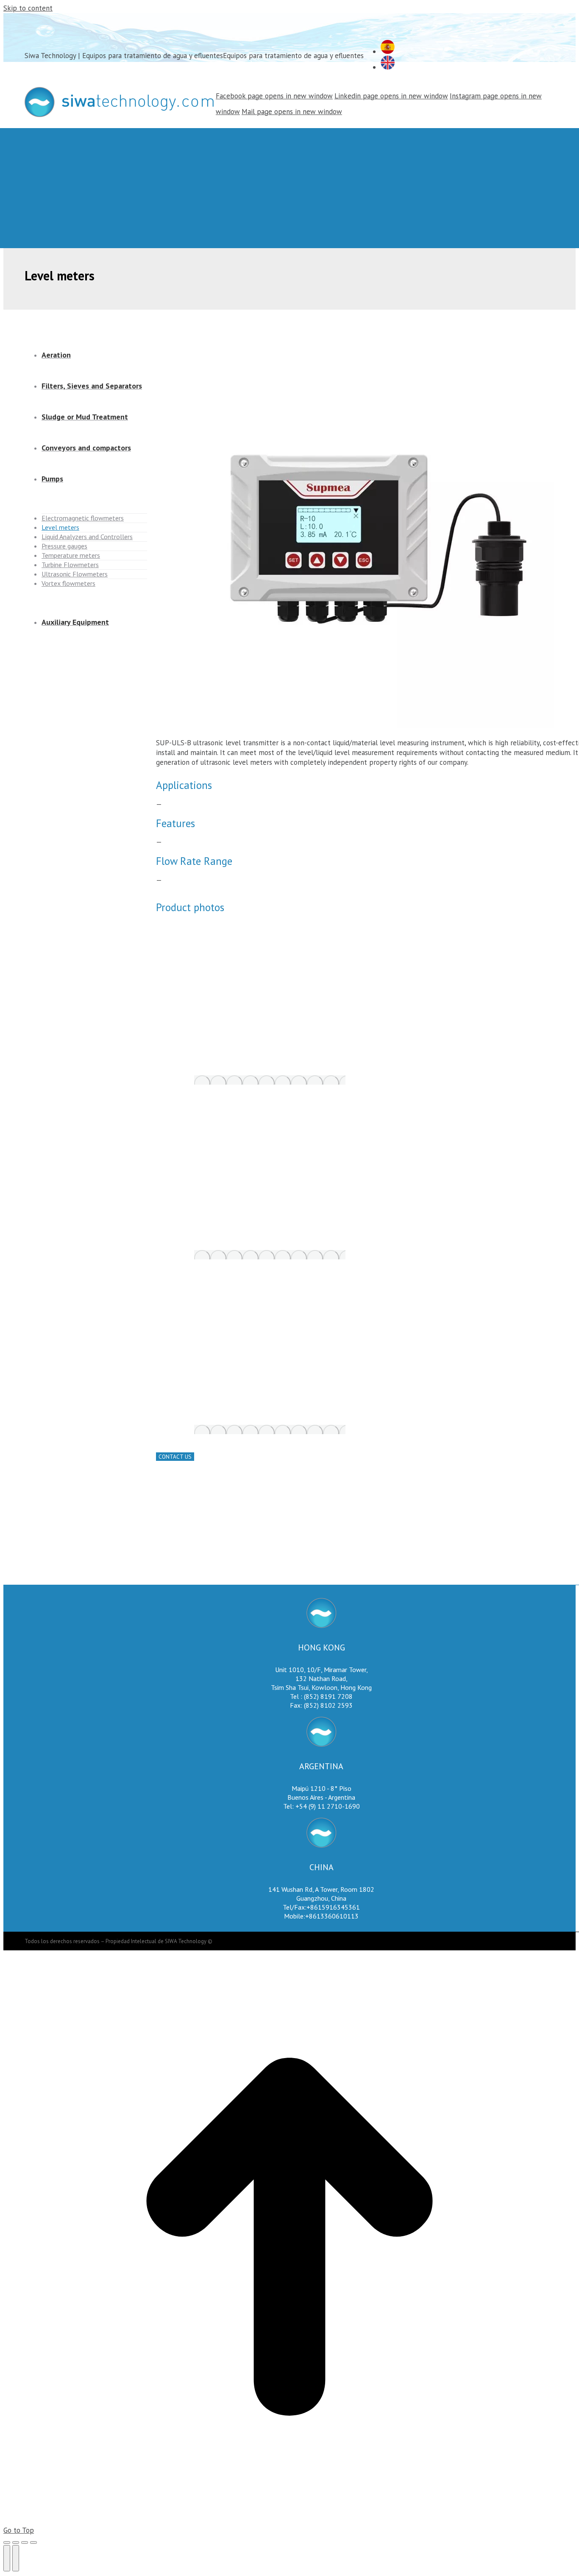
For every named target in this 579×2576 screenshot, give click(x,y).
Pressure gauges (64, 546)
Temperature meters (71, 555)
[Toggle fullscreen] (25, 2542)
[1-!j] (270, 1080)
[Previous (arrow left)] (7, 2558)
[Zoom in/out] (33, 2542)
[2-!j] (270, 1255)
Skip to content (28, 8)
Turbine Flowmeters (70, 565)
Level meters (60, 527)
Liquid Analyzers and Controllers (87, 537)
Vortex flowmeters (68, 583)
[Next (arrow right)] (16, 2558)
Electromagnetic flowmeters (83, 518)
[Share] (16, 2542)
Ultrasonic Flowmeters (75, 574)
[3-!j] (270, 1429)
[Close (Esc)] (7, 2542)
